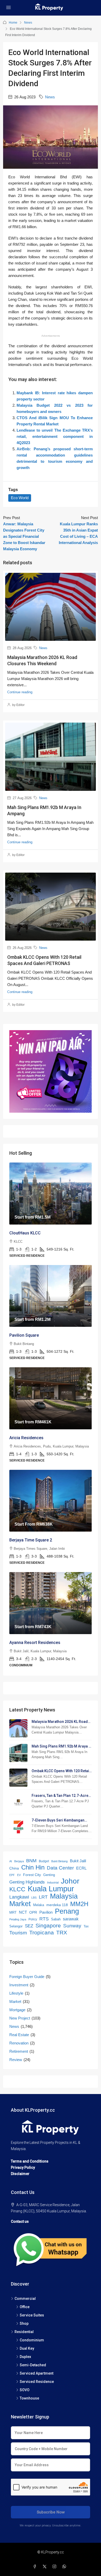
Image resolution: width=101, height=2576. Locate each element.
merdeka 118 (57, 1905)
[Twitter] (46, 2567)
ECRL (81, 1868)
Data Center (60, 1868)
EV (19, 1875)
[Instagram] (55, 2567)
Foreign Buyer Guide (27, 1977)
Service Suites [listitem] (32, 2315)
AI (11, 1861)
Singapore (48, 1925)
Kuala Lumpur (51, 1889)
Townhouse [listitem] (29, 2398)
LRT (43, 1897)
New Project (20, 2018)
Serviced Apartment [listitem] (37, 2373)
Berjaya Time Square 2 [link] (31, 1540)
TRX (62, 1932)
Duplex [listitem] (25, 2357)
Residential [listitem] (24, 2332)
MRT (13, 1912)
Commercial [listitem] (25, 2299)
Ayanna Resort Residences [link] (35, 1643)
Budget (44, 1861)
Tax (86, 1926)
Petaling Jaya (18, 1919)
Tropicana (42, 1932)
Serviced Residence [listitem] (37, 2382)
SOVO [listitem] (25, 2390)
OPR (33, 1912)
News (28, 23)
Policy (33, 1919)
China (14, 1868)
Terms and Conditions (30, 2161)
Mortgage (17, 2010)
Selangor (16, 1926)
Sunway (72, 1926)
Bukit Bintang (59, 1861)
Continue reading (20, 692)
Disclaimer (20, 2174)
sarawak (71, 1919)
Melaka (39, 1905)
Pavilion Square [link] (24, 1335)
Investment (19, 1985)
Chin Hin (33, 1867)
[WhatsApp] (65, 2567)
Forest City (32, 1875)
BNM (31, 1861)
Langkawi (19, 1897)
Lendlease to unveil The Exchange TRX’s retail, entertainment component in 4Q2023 (55, 436)
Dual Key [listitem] (27, 2348)
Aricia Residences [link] (26, 1438)
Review (16, 2060)
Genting (49, 1875)
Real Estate (19, 2035)
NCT (23, 1912)
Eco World (20, 498)
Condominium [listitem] (32, 2340)
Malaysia (64, 1896)
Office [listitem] (25, 2307)
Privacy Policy (23, 2167)
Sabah (56, 1919)
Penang (67, 1911)
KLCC (17, 1889)
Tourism (18, 1933)
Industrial (53, 1882)
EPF (12, 1875)
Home (13, 23)
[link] (51, 1194)
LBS (34, 1898)
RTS (44, 1919)
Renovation (19, 2043)
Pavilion (46, 1912)
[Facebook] (36, 2567)
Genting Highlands (27, 1882)
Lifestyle (16, 1993)
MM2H (79, 1904)
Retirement (19, 2051)
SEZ (29, 1926)
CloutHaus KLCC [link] (25, 1233)
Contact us (20, 2221)
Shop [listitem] (24, 2323)
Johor (70, 1881)
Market (20, 1904)
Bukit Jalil (78, 1861)
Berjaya (19, 1861)
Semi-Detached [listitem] (33, 2365)
